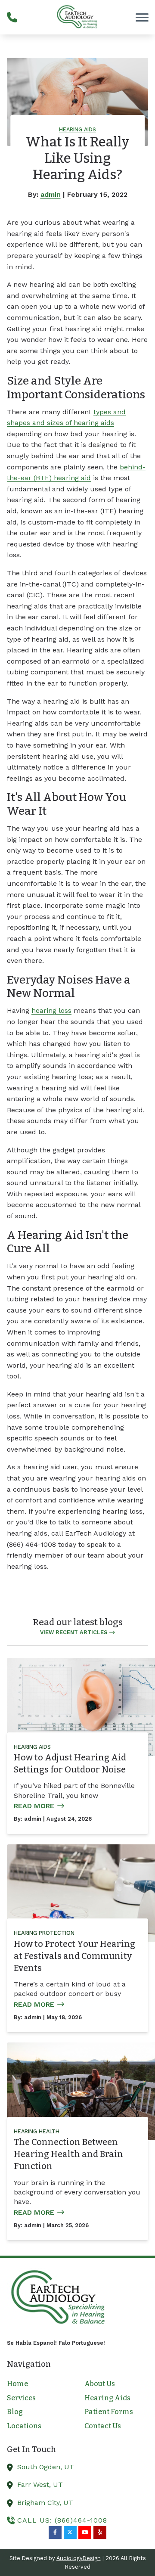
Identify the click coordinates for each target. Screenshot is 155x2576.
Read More (34, 1806)
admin (51, 194)
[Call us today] (12, 17)
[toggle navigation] (142, 17)
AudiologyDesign (79, 2558)
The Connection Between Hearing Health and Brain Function (68, 2154)
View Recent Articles (74, 1632)
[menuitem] (39, 2384)
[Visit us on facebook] (55, 2533)
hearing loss (51, 1010)
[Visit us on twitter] (70, 2533)
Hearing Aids (77, 129)
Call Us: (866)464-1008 (62, 2520)
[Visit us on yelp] (100, 2533)
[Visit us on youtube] (85, 2533)
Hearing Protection (44, 1933)
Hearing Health (37, 2131)
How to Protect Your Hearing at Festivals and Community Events (74, 1956)
